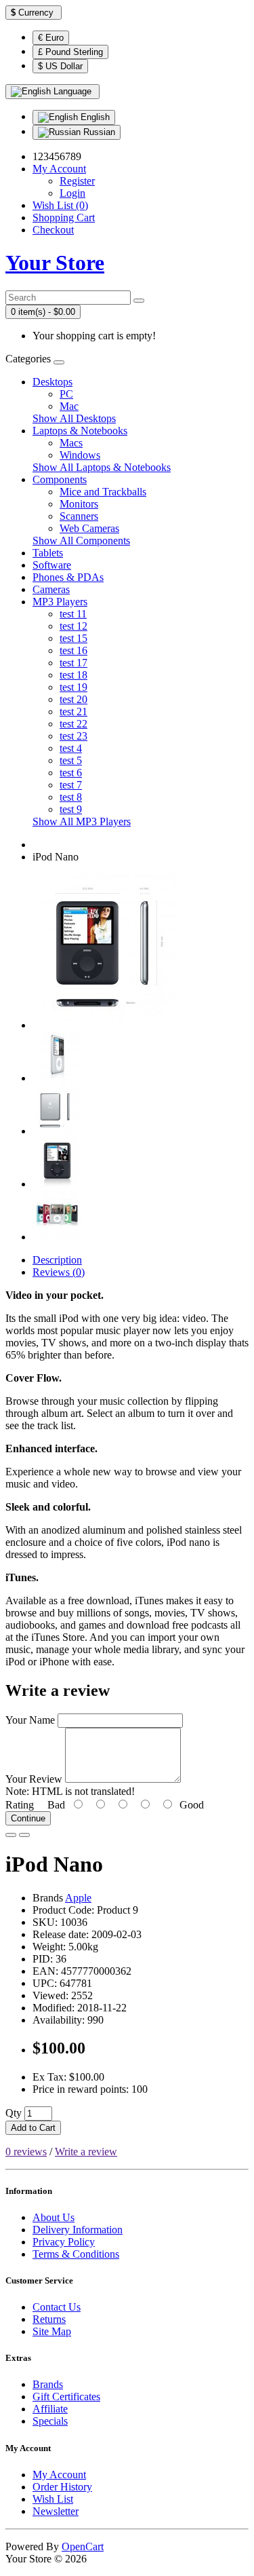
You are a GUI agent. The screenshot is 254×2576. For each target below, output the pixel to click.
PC (66, 394)
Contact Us (57, 2307)
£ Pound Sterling (70, 52)
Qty (14, 2113)
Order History (62, 2487)
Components (60, 479)
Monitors (79, 504)
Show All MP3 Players (82, 821)
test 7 (71, 785)
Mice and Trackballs (103, 492)
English (94, 117)
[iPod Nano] (110, 1025)
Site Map (52, 2331)
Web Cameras (89, 528)
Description (57, 1260)
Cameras (51, 589)
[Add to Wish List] (11, 1835)
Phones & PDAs (68, 577)
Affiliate (50, 2409)
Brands (48, 2384)
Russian (98, 132)
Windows (80, 455)
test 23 (73, 736)
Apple (78, 1898)
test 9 (71, 809)
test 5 (71, 760)
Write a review (86, 2152)
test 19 (73, 687)
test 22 (73, 724)
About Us (54, 2217)
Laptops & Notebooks (80, 431)
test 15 (73, 638)
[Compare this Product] (24, 1835)
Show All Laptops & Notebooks (102, 467)
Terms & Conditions (76, 2254)
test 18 (73, 675)
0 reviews (26, 2152)
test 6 (71, 773)
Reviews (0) (59, 1272)
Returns (49, 2319)
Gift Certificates (66, 2397)
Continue (28, 1818)
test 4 (71, 748)
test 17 (73, 663)
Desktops (52, 382)
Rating (20, 1805)
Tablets (48, 553)
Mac (69, 406)
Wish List (53, 2499)
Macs (71, 443)
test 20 (73, 699)
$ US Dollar (60, 66)
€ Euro (51, 38)
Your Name (30, 1720)
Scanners (79, 516)
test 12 (73, 626)
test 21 (73, 712)
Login (72, 193)
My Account (59, 2475)
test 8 (71, 797)
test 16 (73, 650)
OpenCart (83, 2546)
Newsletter (56, 2511)
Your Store (55, 263)
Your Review (34, 1779)
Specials (50, 2421)
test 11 (73, 614)
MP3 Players (60, 602)
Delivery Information (78, 2230)
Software (52, 565)
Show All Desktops (74, 418)
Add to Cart (33, 2128)
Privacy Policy (64, 2242)
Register (77, 181)
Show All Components (81, 541)
